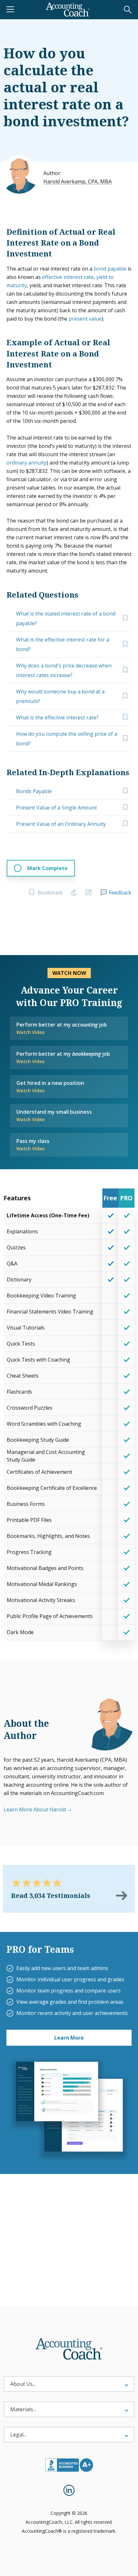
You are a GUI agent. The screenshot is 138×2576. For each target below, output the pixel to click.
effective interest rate (68, 277)
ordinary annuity (26, 463)
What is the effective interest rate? (57, 717)
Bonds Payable (34, 791)
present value (85, 319)
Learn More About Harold (35, 1809)
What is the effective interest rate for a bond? (63, 644)
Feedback (120, 893)
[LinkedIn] (69, 2490)
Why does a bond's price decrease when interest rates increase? (64, 670)
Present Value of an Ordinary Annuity (61, 824)
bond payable (110, 269)
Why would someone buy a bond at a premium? (60, 696)
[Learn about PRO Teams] (69, 2110)
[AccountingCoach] (68, 10)
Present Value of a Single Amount (56, 808)
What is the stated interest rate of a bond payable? (66, 618)
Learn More (69, 2038)
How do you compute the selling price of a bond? (67, 739)
